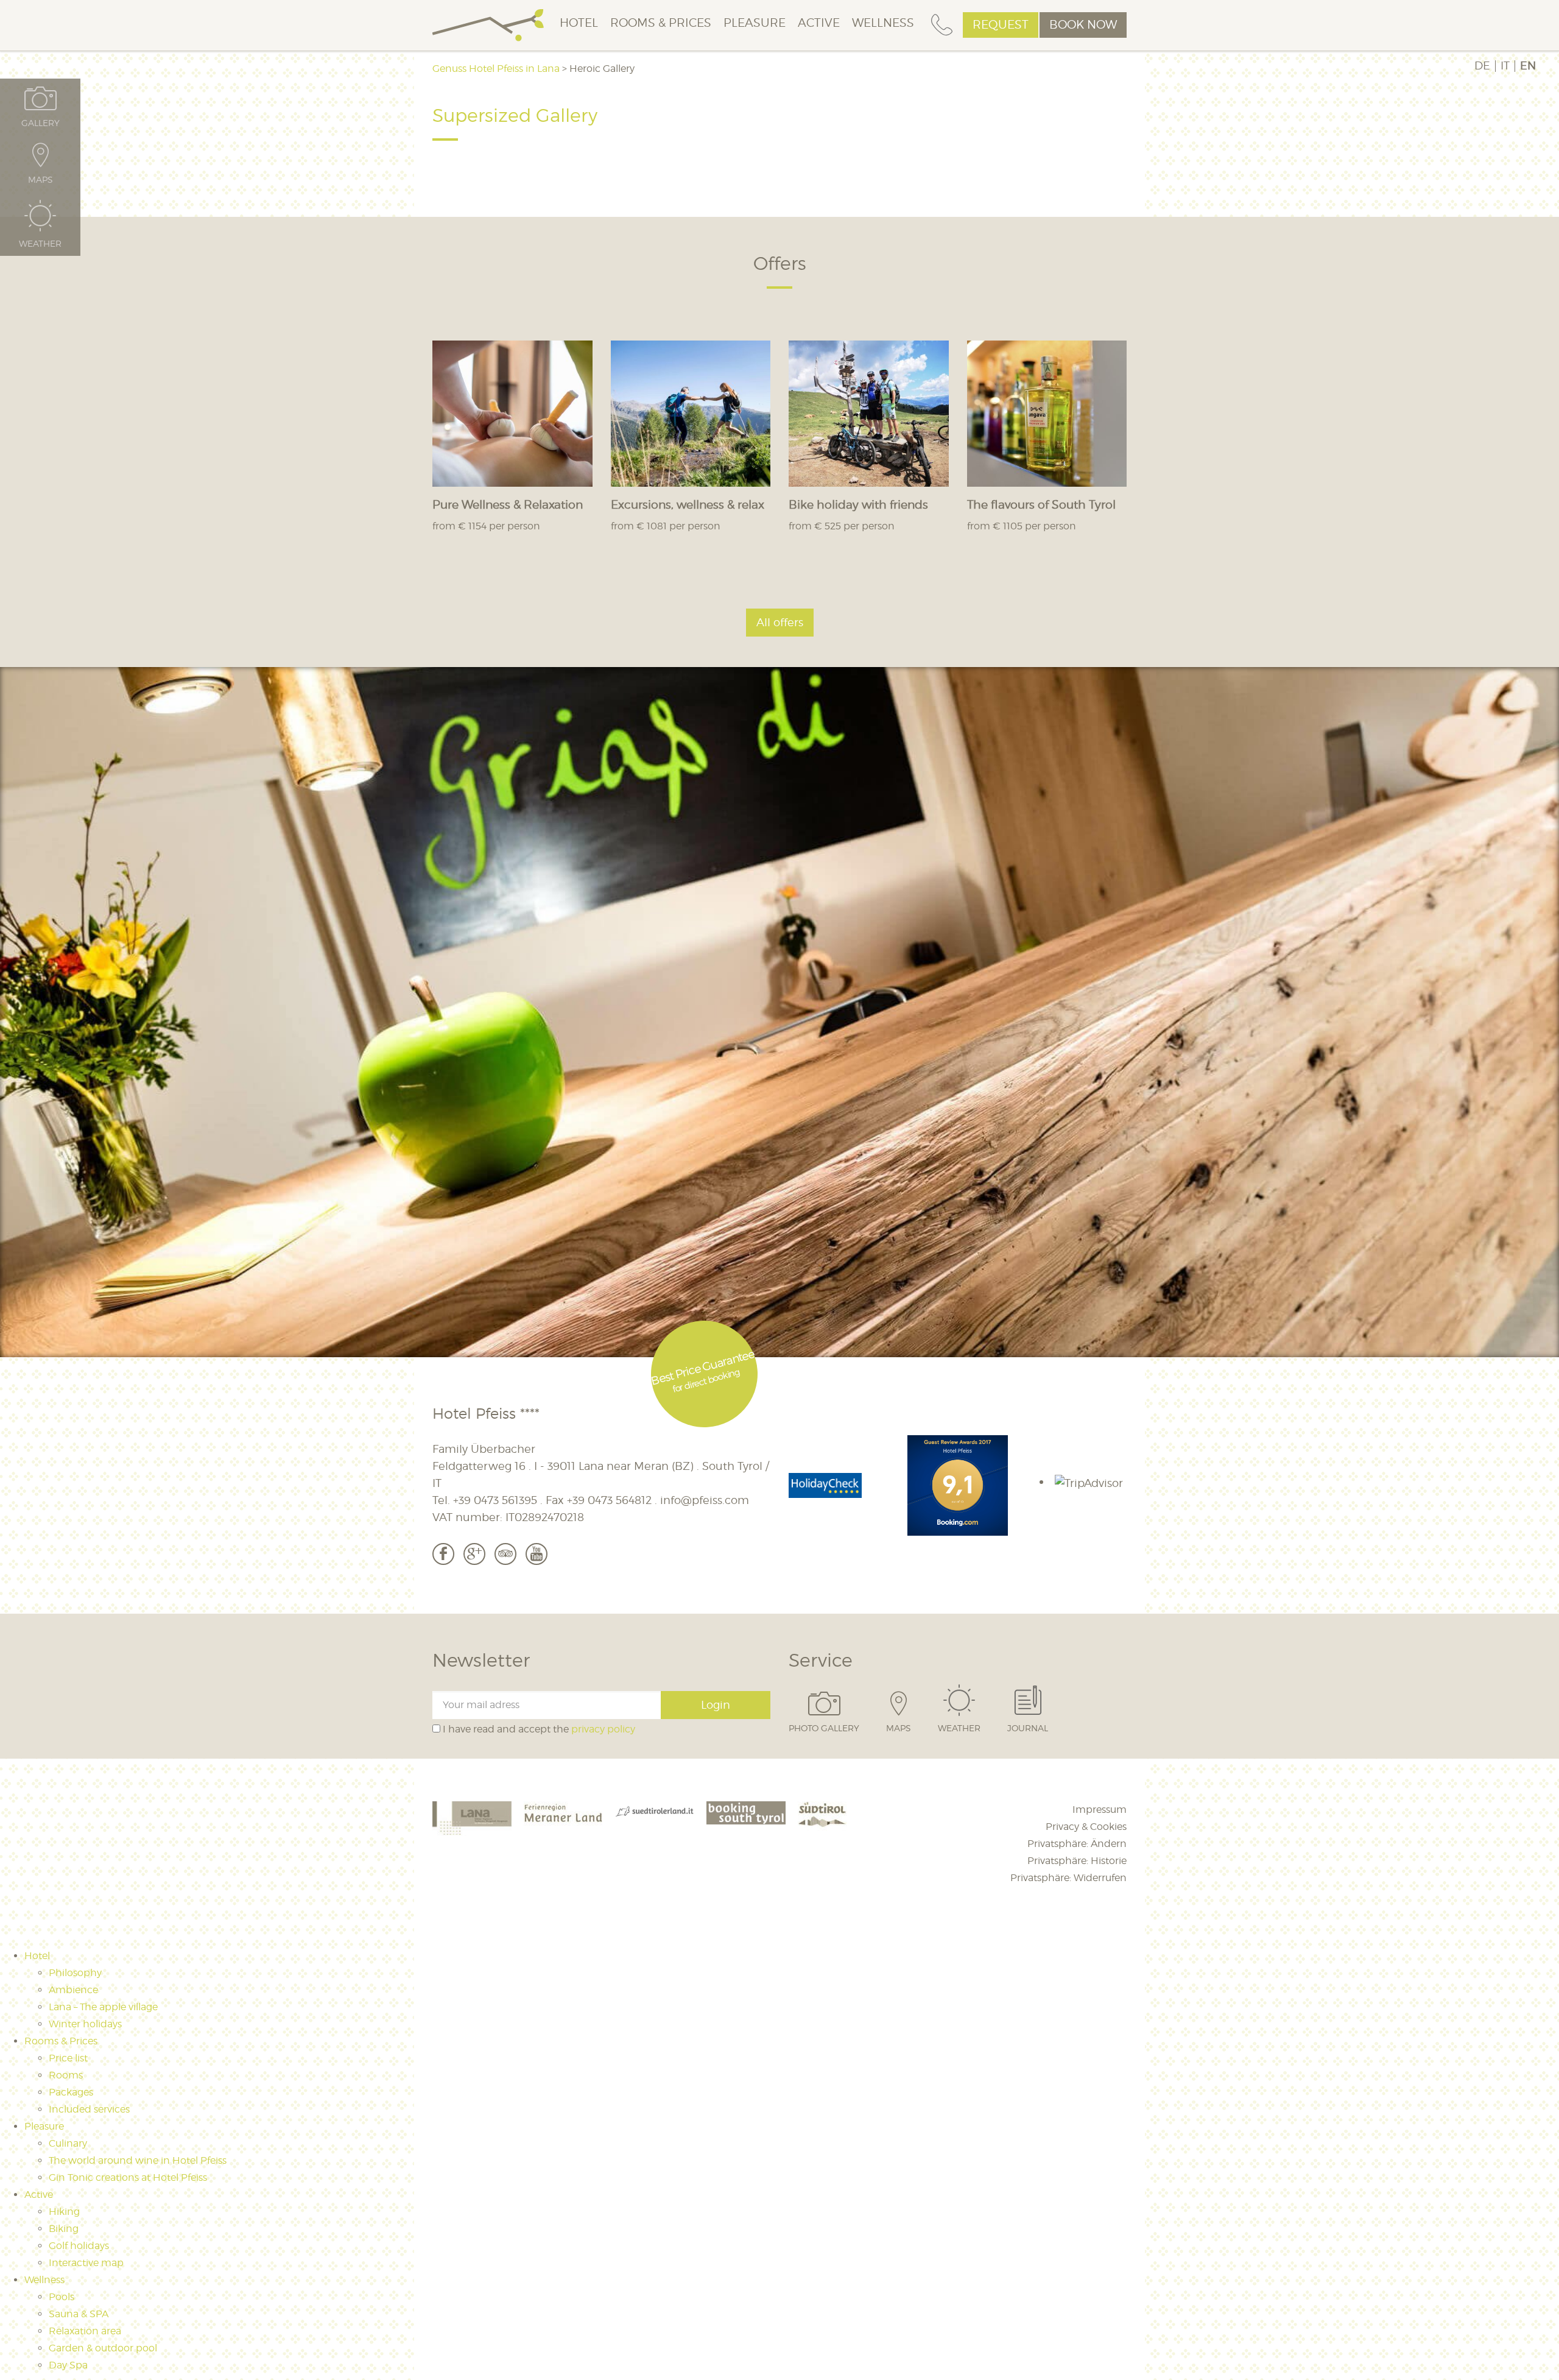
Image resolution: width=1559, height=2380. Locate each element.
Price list (68, 2058)
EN (1528, 66)
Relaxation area (85, 2331)
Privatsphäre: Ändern (1077, 1844)
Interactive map (86, 2263)
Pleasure (755, 23)
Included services (89, 2109)
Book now (1083, 25)
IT (1505, 66)
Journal (1028, 1728)
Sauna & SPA (79, 2314)
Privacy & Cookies (1086, 1827)
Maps (899, 1728)
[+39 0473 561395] (942, 25)
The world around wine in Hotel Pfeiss (138, 2160)
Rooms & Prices (661, 23)
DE (1482, 66)
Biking (64, 2229)
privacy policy (603, 1729)
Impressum (1100, 1810)
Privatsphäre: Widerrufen (1068, 1878)
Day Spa (68, 2365)
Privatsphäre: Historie (1077, 1861)
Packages (71, 2092)
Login (716, 1705)
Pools (62, 2297)
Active (819, 23)
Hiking (64, 2212)
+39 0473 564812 (609, 1500)
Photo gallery (824, 1728)
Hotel (579, 23)
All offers (780, 622)
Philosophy (75, 1973)
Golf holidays (79, 2246)
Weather (959, 1728)
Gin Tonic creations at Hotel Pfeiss (128, 2177)
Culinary (68, 2143)
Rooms (66, 2075)
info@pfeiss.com (705, 1500)
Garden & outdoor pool (103, 2348)
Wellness (883, 23)
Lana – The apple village (103, 2007)
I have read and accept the (538, 1729)
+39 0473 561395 (495, 1500)
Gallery (40, 122)
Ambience (73, 1990)
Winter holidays (85, 2024)
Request (1001, 25)
